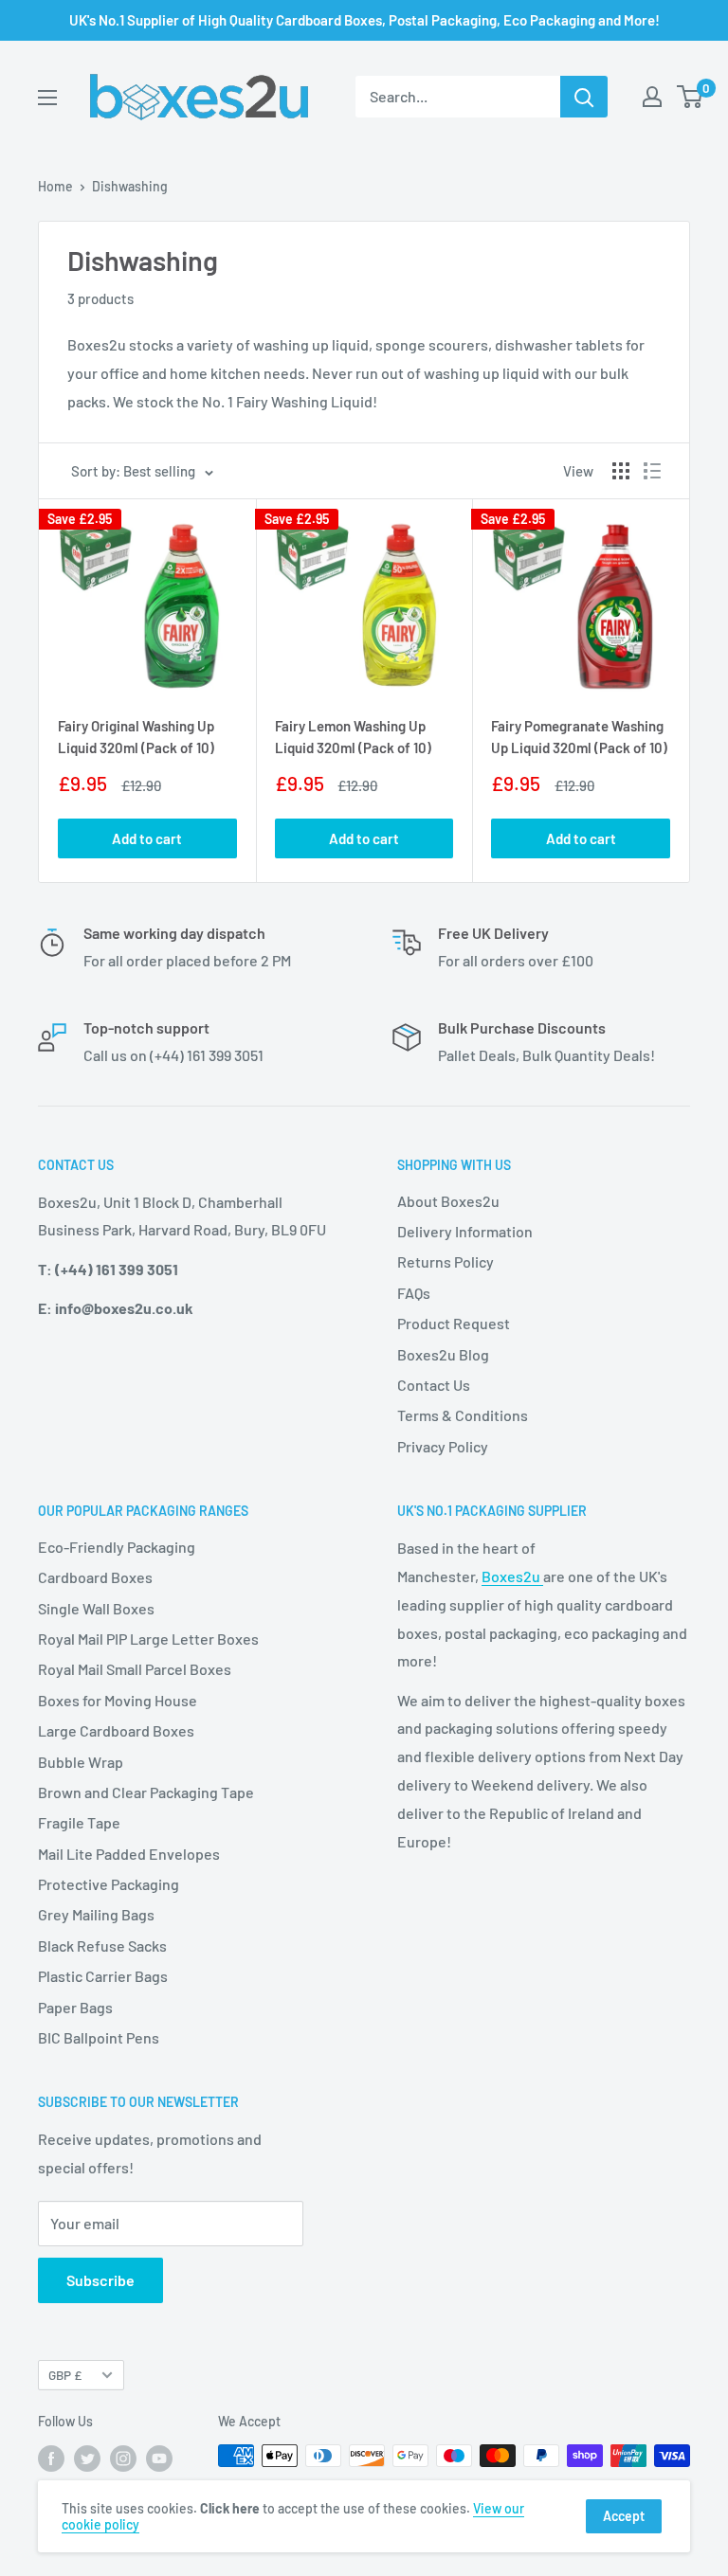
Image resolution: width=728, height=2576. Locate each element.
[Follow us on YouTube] (159, 2458)
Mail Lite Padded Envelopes (129, 1854)
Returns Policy (446, 1261)
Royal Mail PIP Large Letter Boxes (148, 1639)
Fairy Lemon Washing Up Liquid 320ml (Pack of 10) (353, 737)
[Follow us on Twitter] (87, 2458)
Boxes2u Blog (443, 1354)
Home (55, 186)
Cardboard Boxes (95, 1577)
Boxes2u (512, 1576)
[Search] (584, 97)
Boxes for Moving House (118, 1700)
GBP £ (65, 2375)
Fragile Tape (79, 1822)
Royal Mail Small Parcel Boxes (135, 1669)
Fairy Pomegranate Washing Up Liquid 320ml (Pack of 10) (579, 737)
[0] (691, 97)
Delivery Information (465, 1231)
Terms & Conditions (463, 1415)
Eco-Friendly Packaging (117, 1547)
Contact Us (434, 1385)
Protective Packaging (109, 1884)
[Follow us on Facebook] (51, 2458)
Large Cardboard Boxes (116, 1730)
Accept (624, 2516)
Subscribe (100, 2280)
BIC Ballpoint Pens (99, 2037)
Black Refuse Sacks (102, 1946)
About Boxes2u (448, 1201)
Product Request (454, 1323)
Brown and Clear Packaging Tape (146, 1792)
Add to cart (147, 838)
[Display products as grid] (621, 471)
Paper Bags (75, 2007)
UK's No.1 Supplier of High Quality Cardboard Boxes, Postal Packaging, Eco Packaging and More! (364, 20)
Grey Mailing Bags (96, 1914)
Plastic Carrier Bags (103, 1976)
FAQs (414, 1293)
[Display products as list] (652, 471)
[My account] (652, 97)
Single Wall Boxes (96, 1608)
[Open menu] (47, 98)
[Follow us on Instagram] (123, 2458)
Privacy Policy (443, 1446)
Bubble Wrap (81, 1762)
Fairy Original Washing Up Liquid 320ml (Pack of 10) (136, 737)
